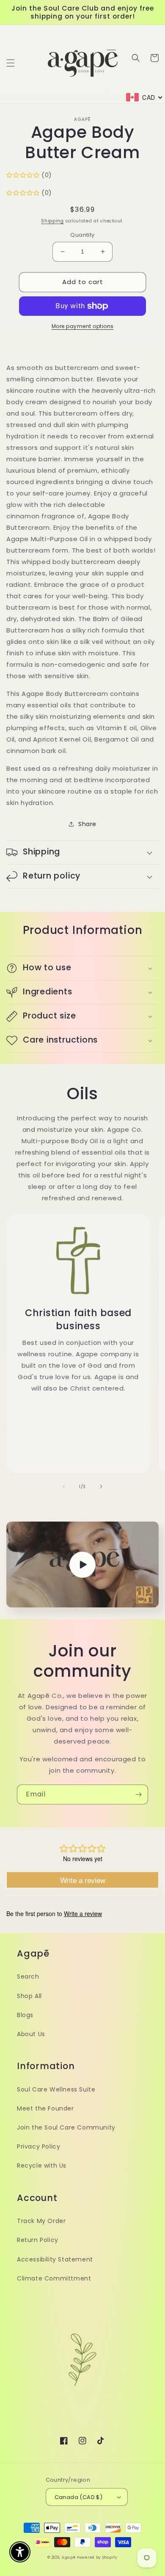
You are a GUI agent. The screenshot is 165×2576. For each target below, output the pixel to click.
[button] (11, 63)
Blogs (25, 2015)
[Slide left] (64, 1486)
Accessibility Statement (55, 2259)
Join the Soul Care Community (66, 2127)
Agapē (69, 2557)
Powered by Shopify (97, 2557)
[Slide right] (101, 1486)
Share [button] (87, 824)
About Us (31, 2034)
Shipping (52, 221)
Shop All (29, 1996)
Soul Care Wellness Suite (56, 2089)
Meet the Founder (45, 2108)
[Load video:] (82, 1564)
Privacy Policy (38, 2146)
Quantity (82, 235)
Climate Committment (54, 2278)
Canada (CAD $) (79, 2497)
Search (28, 1976)
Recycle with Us (42, 2165)
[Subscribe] (138, 1794)
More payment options (83, 326)
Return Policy (38, 2240)
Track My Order (41, 2221)
